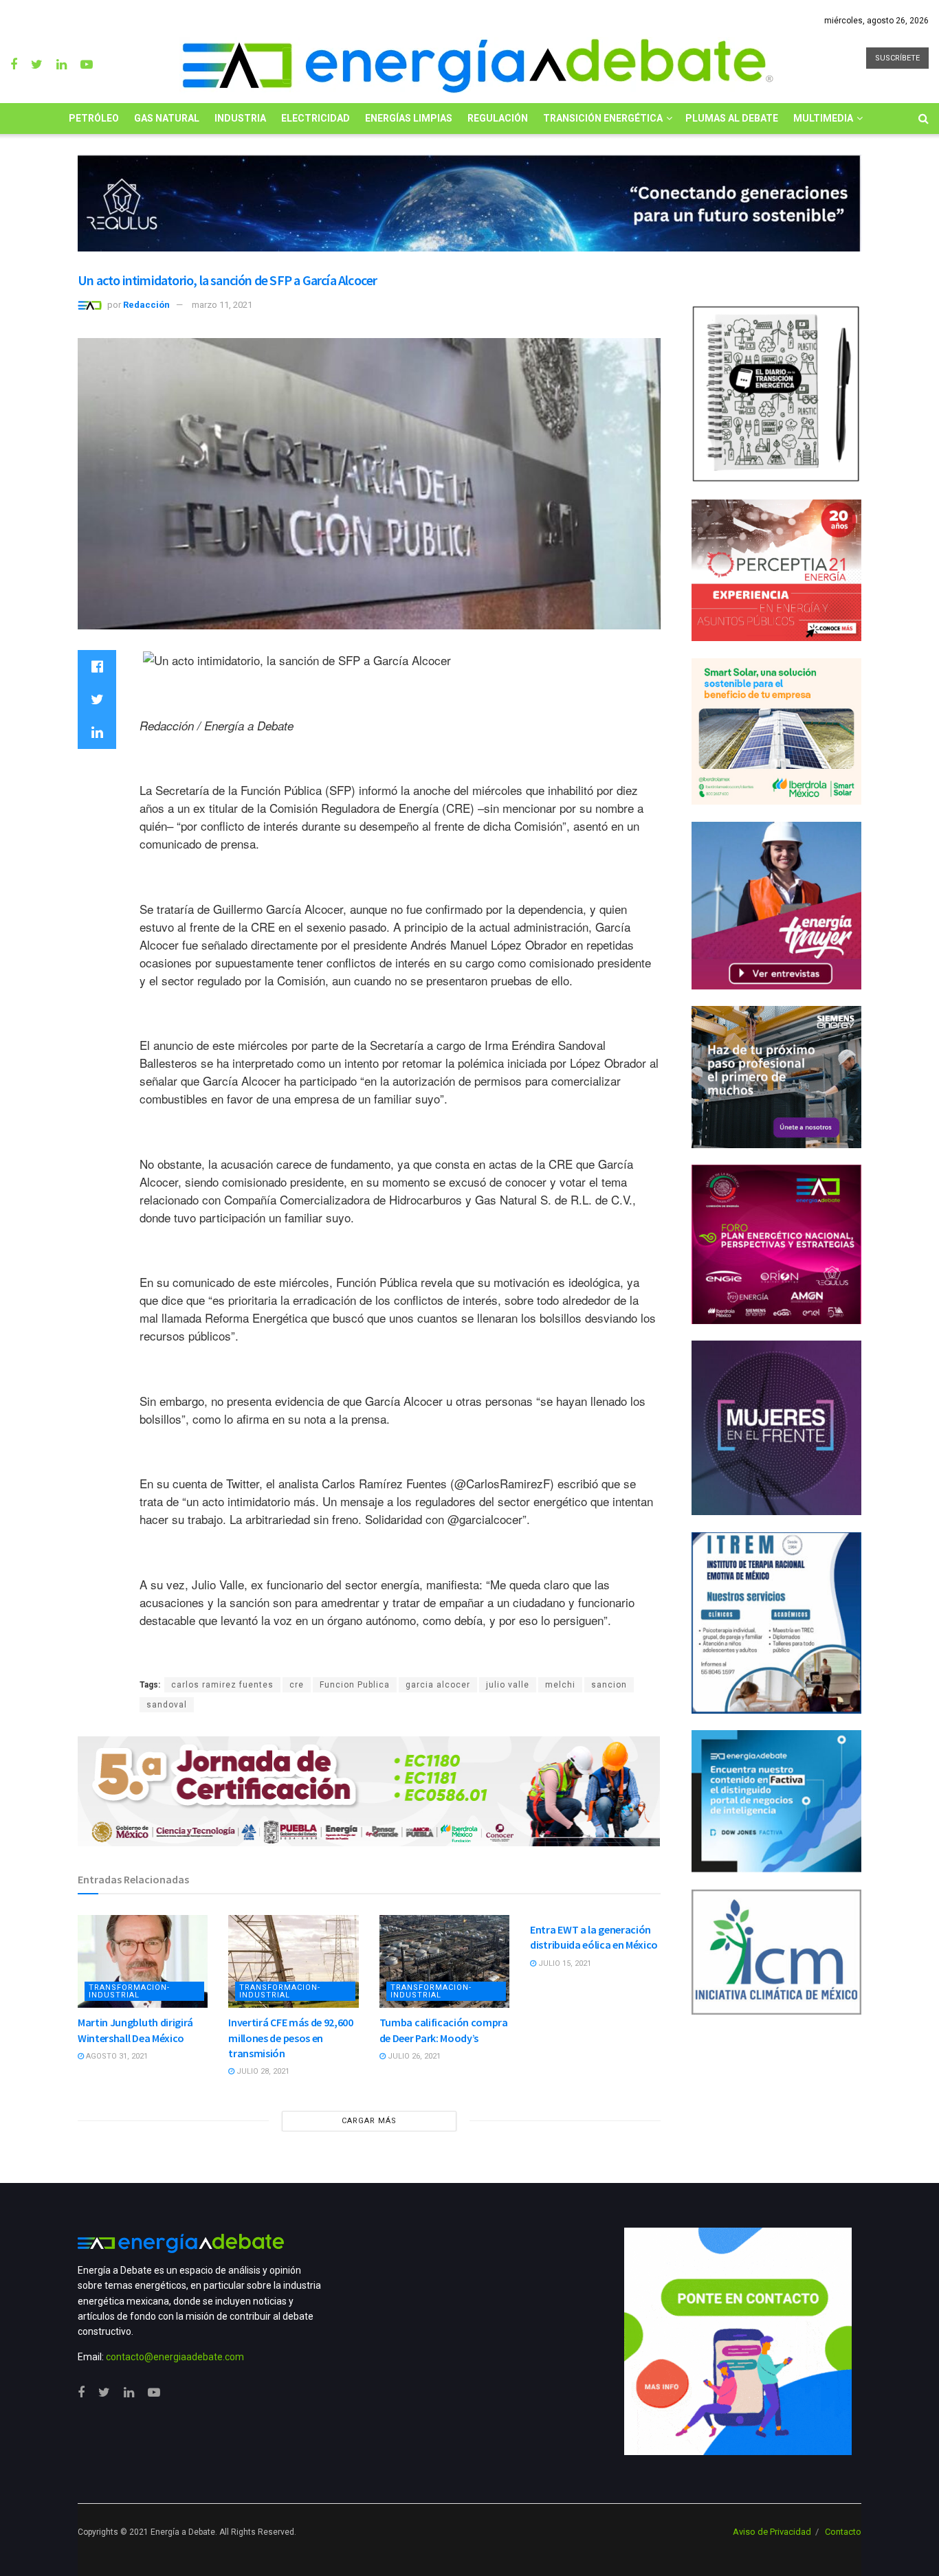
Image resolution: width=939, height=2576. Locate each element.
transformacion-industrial (129, 1991)
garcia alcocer (438, 1685)
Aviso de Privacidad (772, 2532)
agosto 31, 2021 (116, 2056)
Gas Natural (167, 118)
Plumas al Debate (732, 118)
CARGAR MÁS (369, 2121)
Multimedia (823, 118)
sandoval (167, 1705)
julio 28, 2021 (262, 2071)
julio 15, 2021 (564, 1963)
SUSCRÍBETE (897, 58)
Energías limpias (409, 118)
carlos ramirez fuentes (222, 1685)
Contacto (843, 2532)
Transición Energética (603, 118)
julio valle (508, 1685)
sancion (609, 1685)
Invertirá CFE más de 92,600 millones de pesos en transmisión (290, 2038)
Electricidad (316, 118)
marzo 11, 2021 (222, 305)
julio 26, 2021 (413, 2056)
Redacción (146, 305)
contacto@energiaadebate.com (175, 2357)
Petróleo (94, 118)
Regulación (498, 118)
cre (297, 1685)
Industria (240, 118)
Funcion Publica (355, 1685)
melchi (560, 1685)
